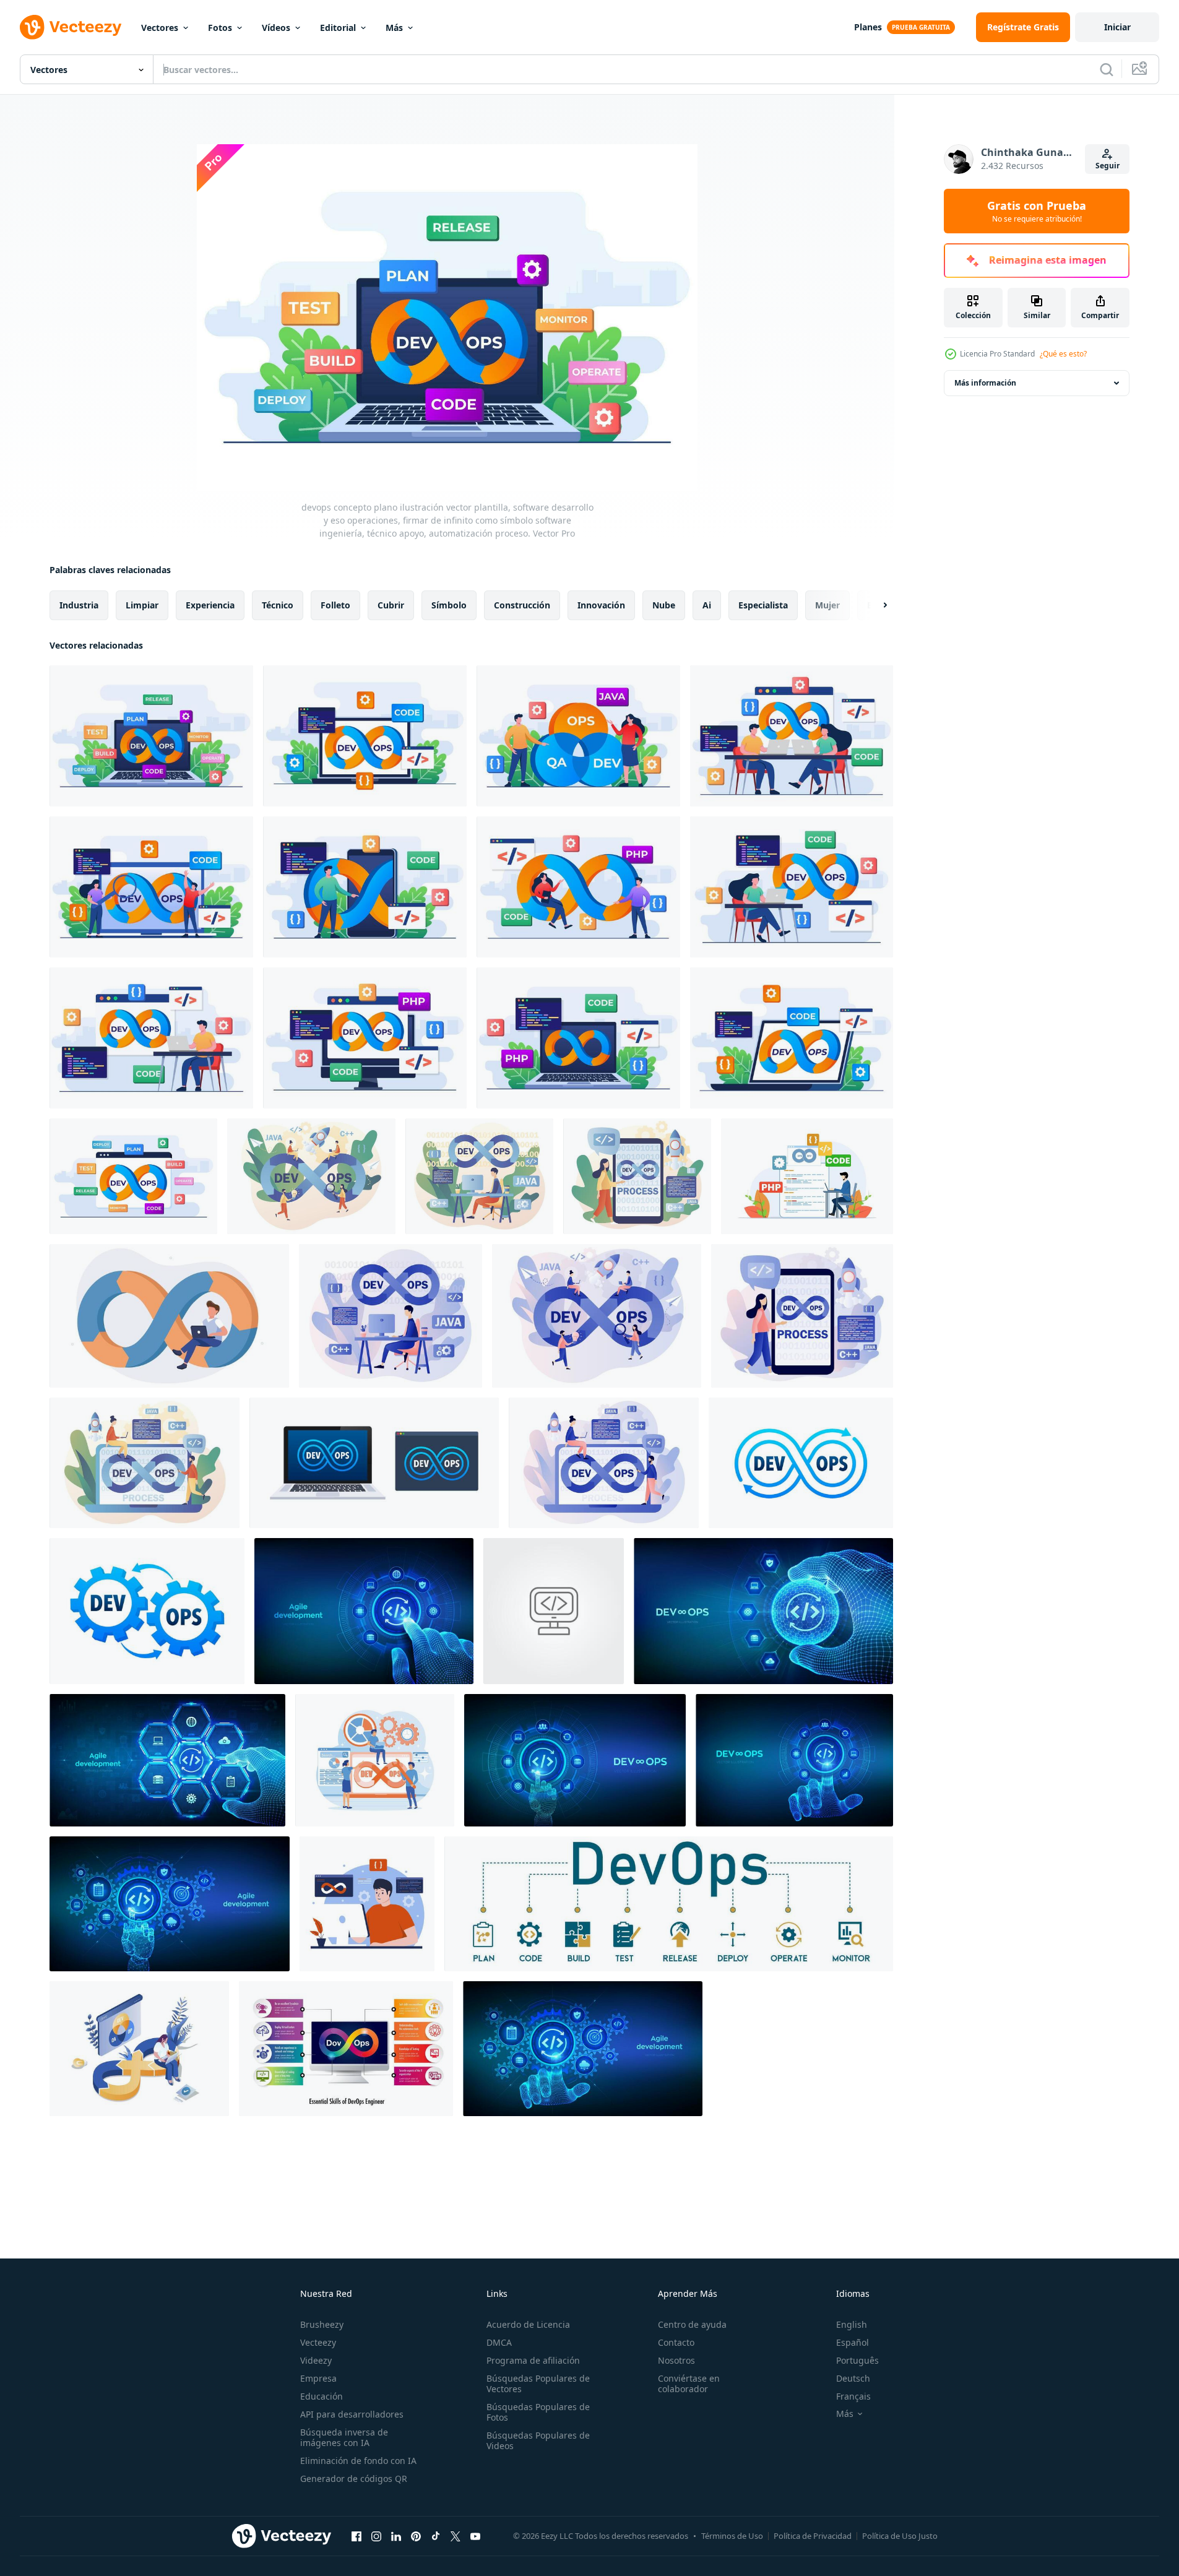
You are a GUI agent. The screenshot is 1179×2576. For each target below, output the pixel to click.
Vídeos (276, 28)
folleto (335, 605)
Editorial (338, 28)
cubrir (391, 605)
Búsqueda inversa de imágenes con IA (344, 2437)
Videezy (316, 2360)
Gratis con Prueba (1037, 211)
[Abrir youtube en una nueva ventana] (475, 2536)
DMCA (499, 2342)
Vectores (160, 28)
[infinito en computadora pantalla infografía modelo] (346, 2049)
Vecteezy (318, 2342)
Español (853, 2342)
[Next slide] (875, 605)
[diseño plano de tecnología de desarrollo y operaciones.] (367, 1904)
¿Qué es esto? (1063, 354)
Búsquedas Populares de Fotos (538, 2412)
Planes (868, 27)
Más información (985, 383)
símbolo (449, 605)
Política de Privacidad (813, 2536)
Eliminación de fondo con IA (358, 2461)
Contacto (676, 2342)
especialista (763, 605)
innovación (601, 605)
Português (857, 2360)
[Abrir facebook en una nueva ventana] (356, 2536)
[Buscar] (1107, 69)
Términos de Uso (732, 2536)
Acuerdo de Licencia (528, 2324)
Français (853, 2396)
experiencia (210, 605)
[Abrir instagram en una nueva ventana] (376, 2536)
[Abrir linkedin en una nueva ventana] (396, 2536)
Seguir (1108, 166)
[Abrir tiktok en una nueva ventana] (436, 2536)
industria (79, 605)
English (852, 2324)
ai (707, 605)
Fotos (220, 28)
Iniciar (1117, 27)
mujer (827, 605)
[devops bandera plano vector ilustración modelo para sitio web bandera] (133, 1176)
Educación (322, 2396)
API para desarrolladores (352, 2414)
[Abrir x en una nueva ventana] (456, 2536)
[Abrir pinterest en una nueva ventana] (416, 2536)
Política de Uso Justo (900, 2536)
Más (394, 28)
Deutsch (853, 2378)
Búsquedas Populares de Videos (538, 2440)
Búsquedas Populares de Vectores (538, 2384)
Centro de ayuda (692, 2324)
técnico (278, 605)
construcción (522, 605)
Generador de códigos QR (354, 2479)
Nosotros (676, 2360)
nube (664, 605)
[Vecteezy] (71, 27)
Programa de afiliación (533, 2360)
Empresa (318, 2378)
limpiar (142, 605)
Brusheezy (322, 2324)
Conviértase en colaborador (689, 2384)
